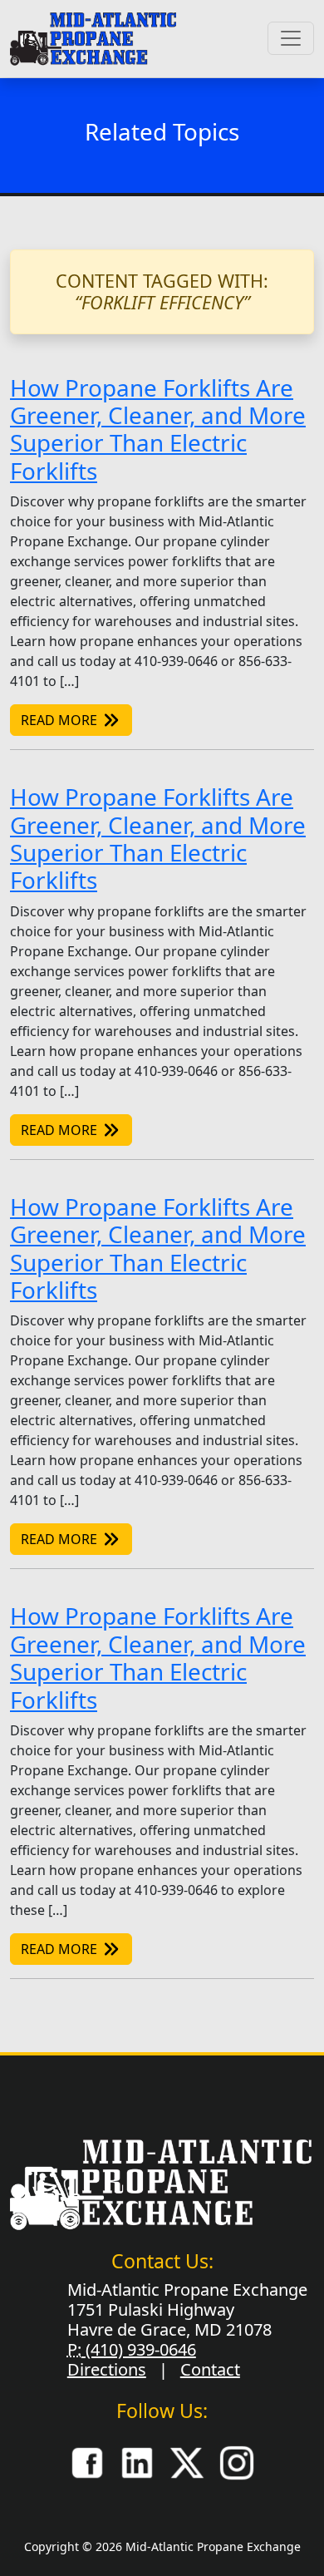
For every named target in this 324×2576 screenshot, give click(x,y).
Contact (210, 2369)
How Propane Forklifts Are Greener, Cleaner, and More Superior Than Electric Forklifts (158, 429)
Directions (107, 2369)
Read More (61, 720)
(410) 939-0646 (139, 2349)
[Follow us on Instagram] (237, 2461)
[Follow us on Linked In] (137, 2461)
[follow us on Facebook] (87, 2461)
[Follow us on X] (187, 2461)
